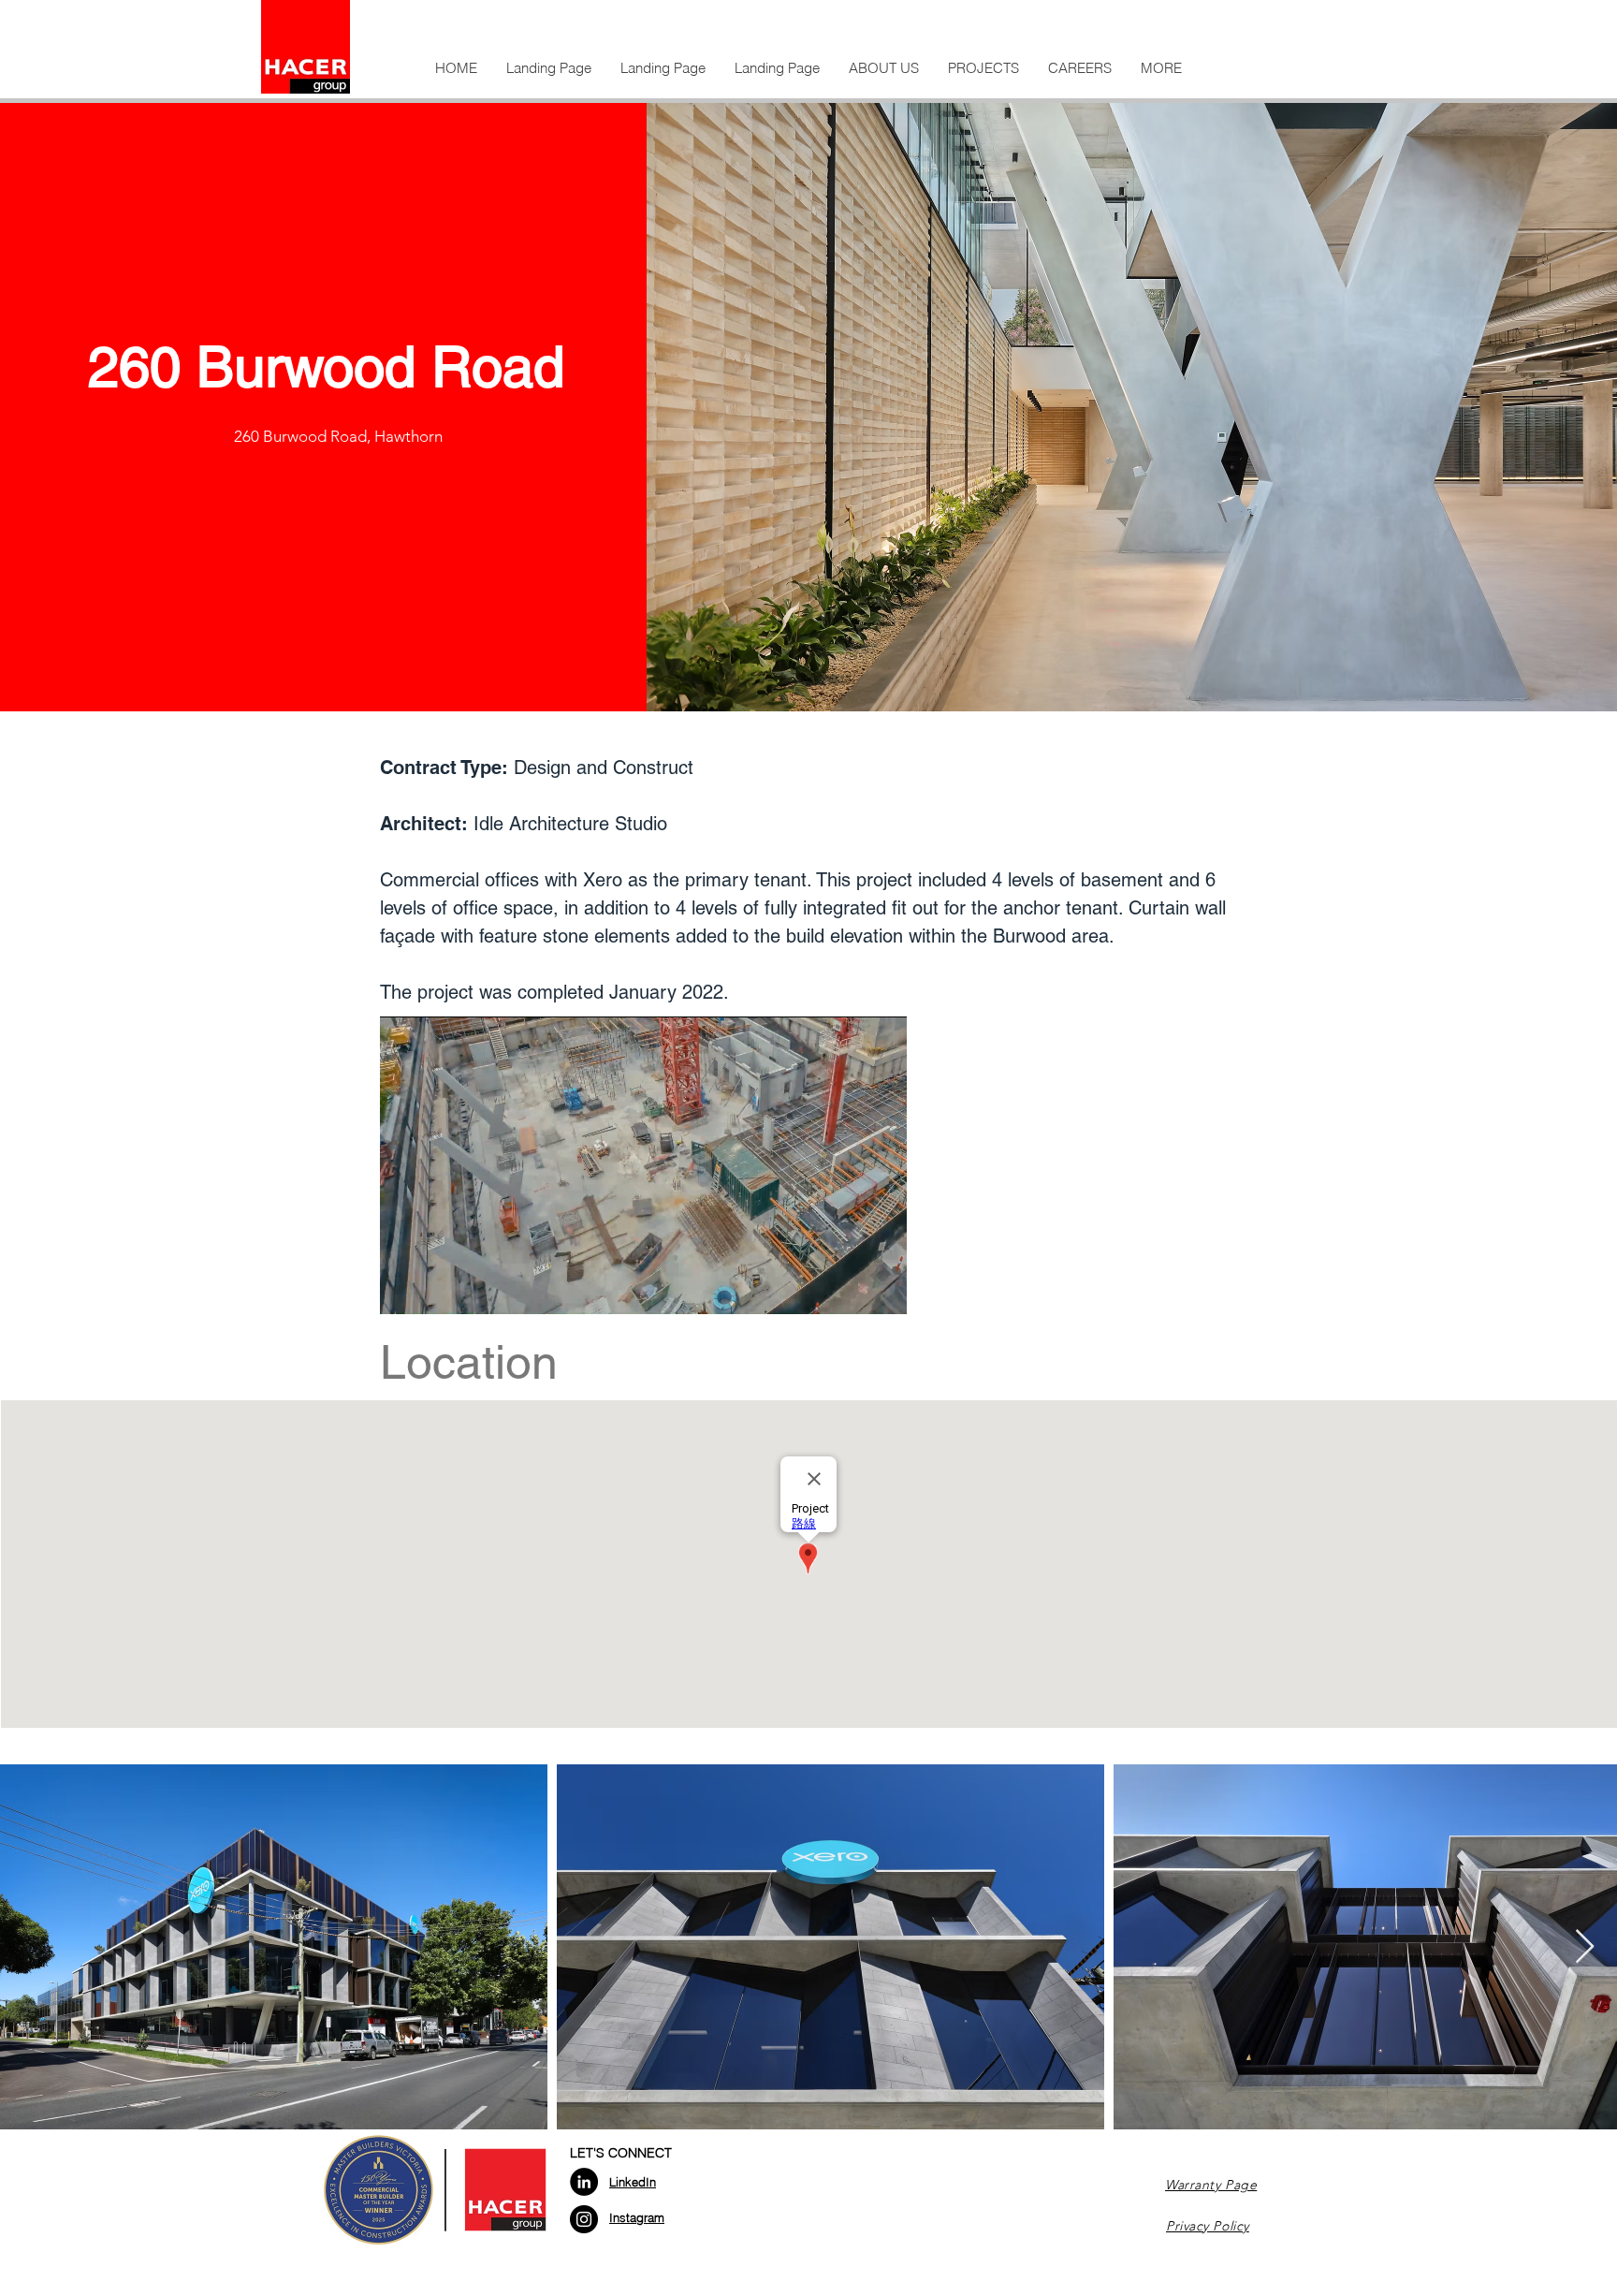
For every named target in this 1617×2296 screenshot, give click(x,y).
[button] (883, 68)
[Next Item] (1585, 1947)
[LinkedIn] (584, 2182)
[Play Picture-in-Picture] (850, 1289)
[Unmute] (436, 1289)
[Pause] (404, 1289)
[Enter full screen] (881, 1289)
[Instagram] (584, 2219)
